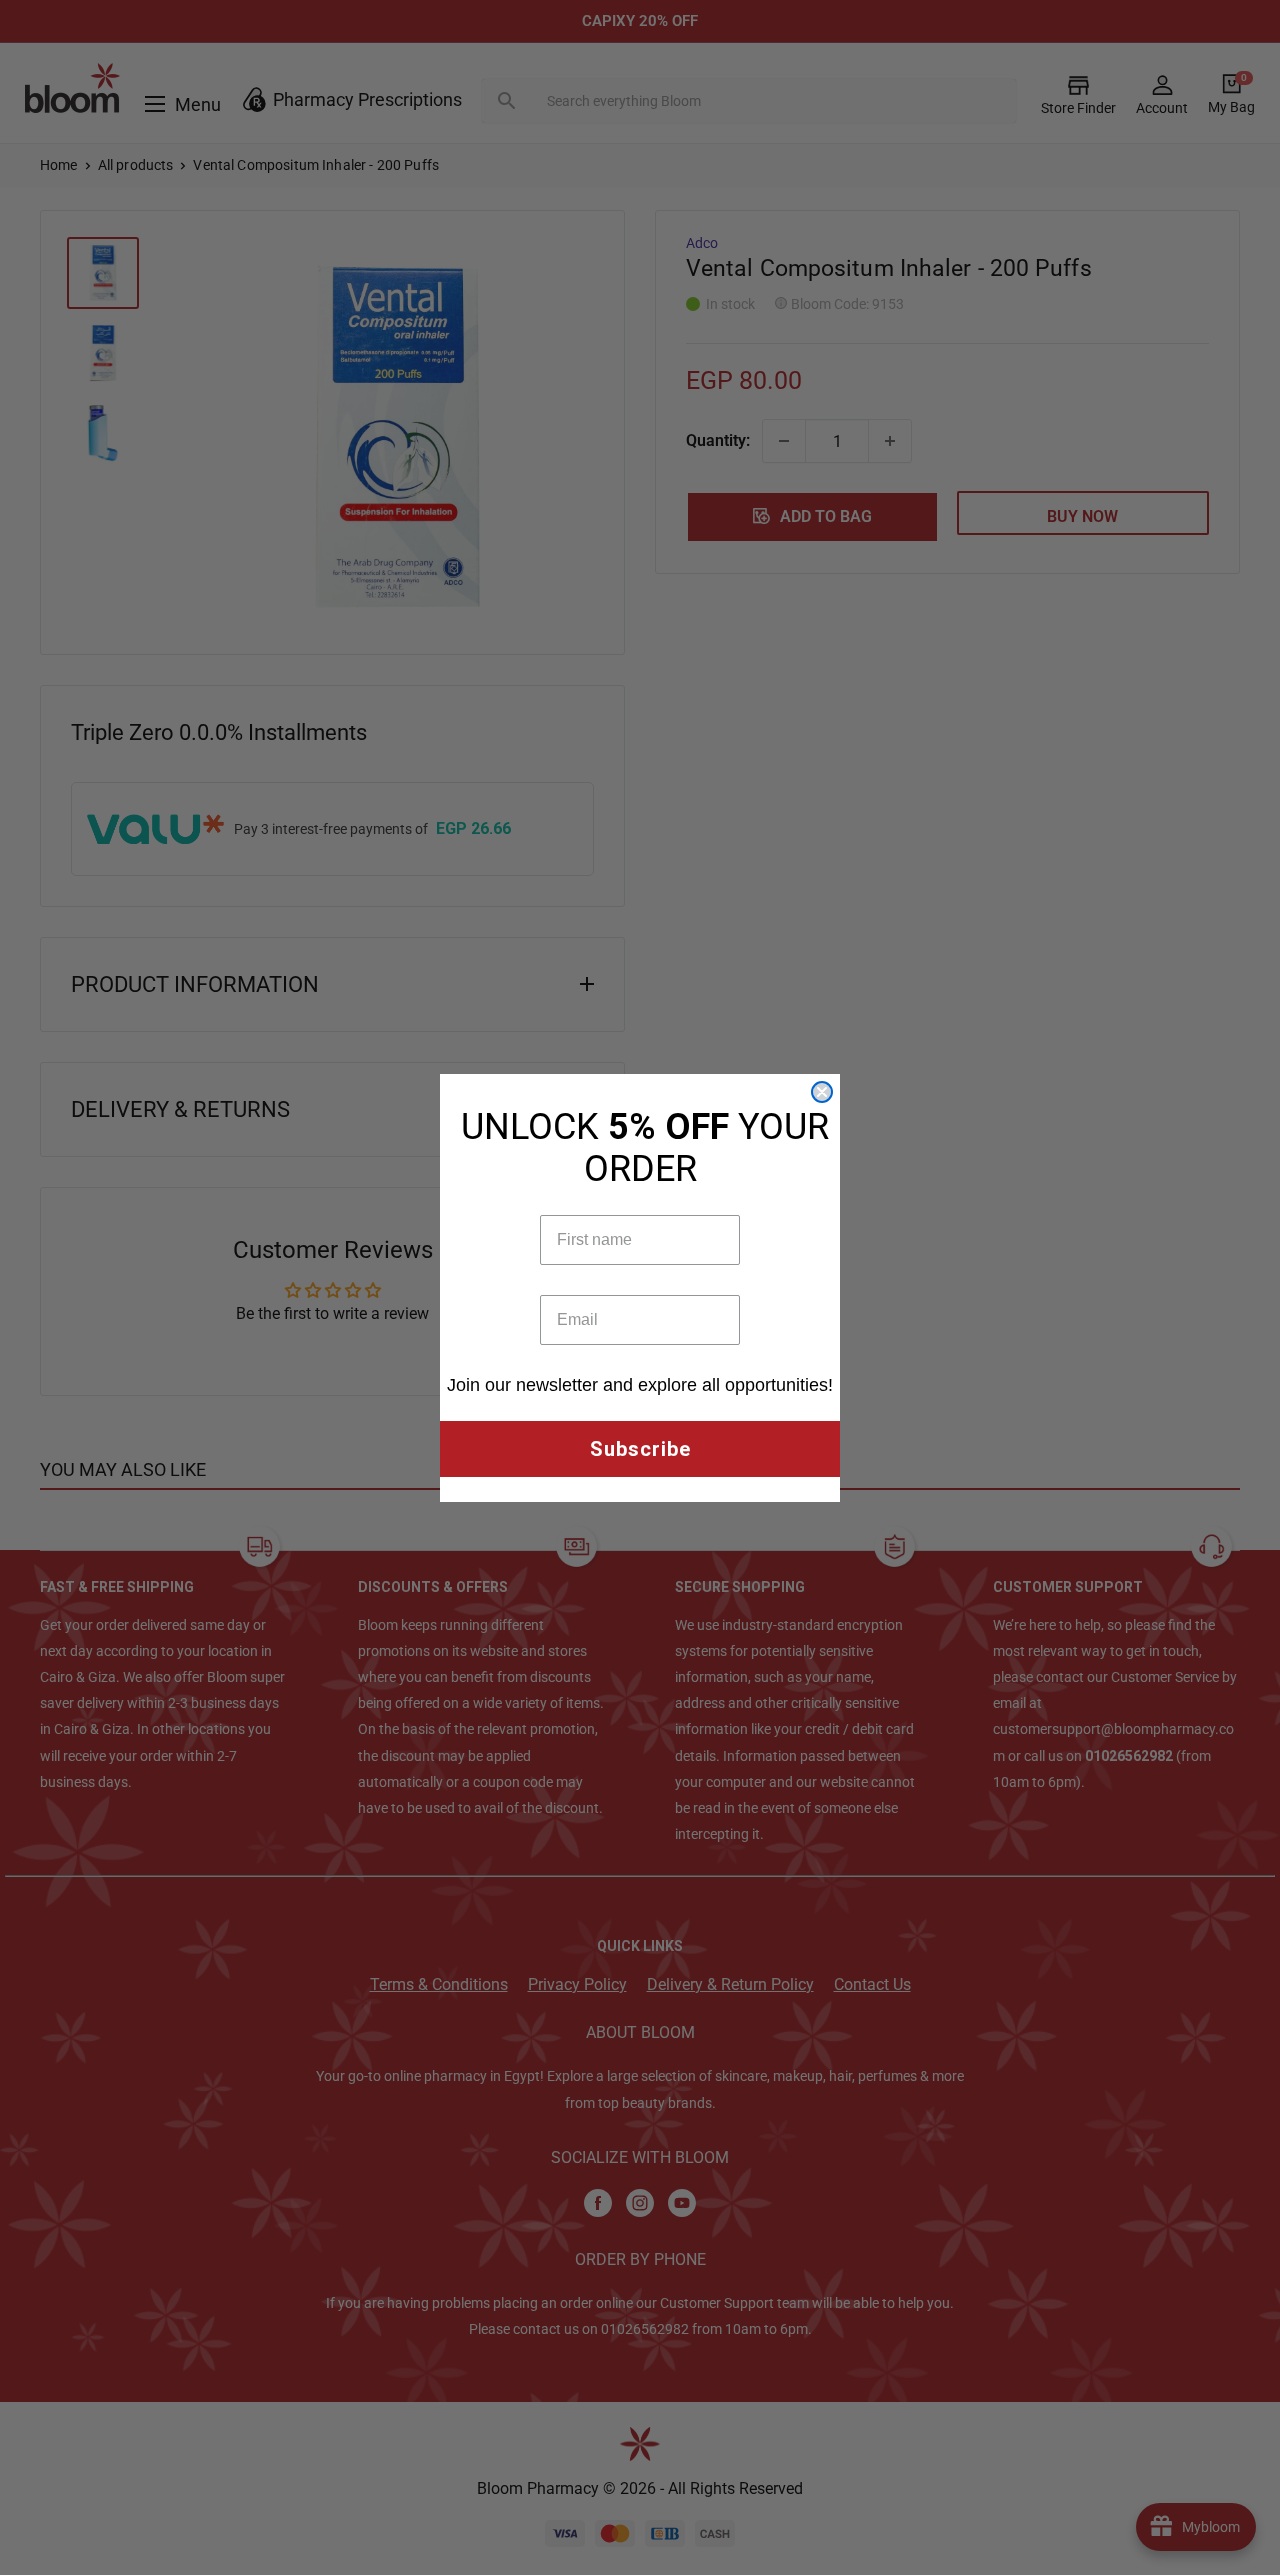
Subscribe (640, 1449)
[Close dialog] (822, 1092)
